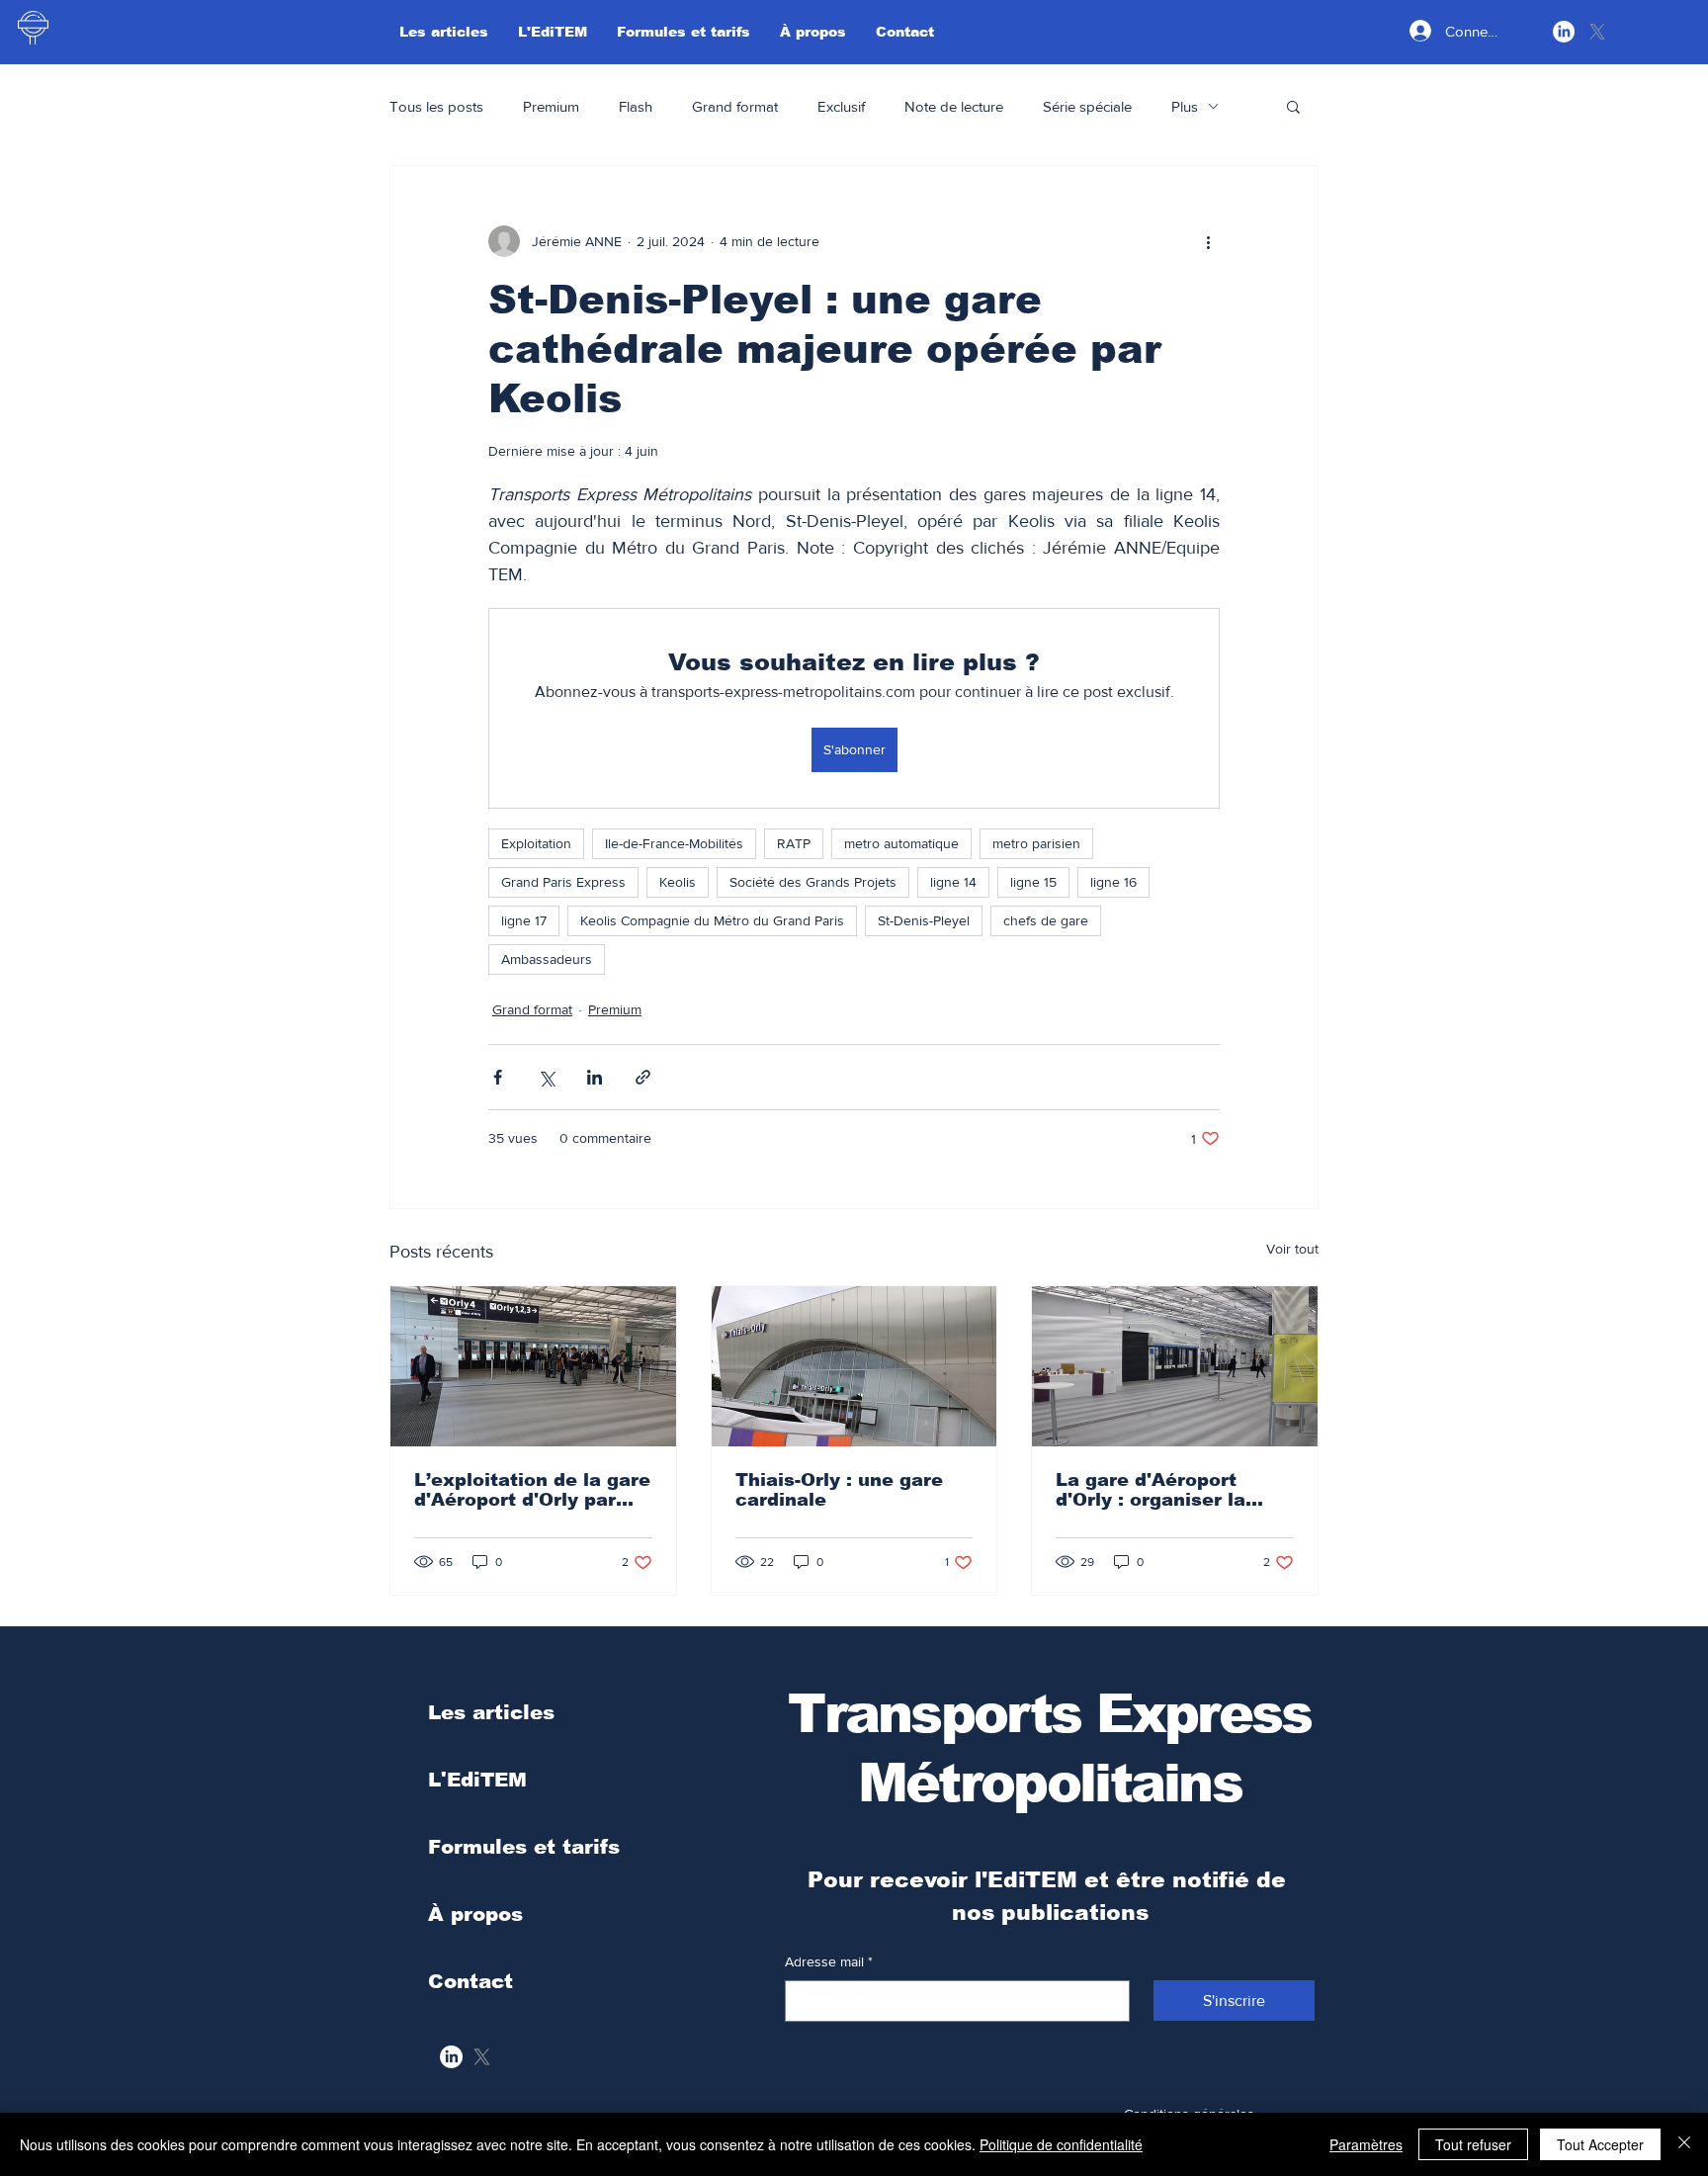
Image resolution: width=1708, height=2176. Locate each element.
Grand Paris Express (563, 882)
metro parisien (1036, 843)
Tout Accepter (1600, 2144)
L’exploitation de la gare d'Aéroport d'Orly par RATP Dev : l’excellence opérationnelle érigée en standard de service (533, 1490)
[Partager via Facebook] (498, 1077)
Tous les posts (436, 106)
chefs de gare (1046, 920)
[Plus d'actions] (1208, 241)
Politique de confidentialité (1061, 2144)
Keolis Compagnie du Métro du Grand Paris (712, 920)
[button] (1293, 106)
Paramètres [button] (1366, 2144)
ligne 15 (1033, 882)
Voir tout (1292, 1249)
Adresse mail (829, 1961)
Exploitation (536, 843)
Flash (636, 106)
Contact (470, 1981)
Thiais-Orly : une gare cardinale (839, 1490)
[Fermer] (1684, 2144)
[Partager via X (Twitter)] (546, 1077)
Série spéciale (1087, 106)
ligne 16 (1113, 882)
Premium (551, 106)
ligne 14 (953, 882)
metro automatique (901, 843)
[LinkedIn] (1564, 32)
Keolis (678, 882)
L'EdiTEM (477, 1780)
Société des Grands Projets (813, 882)
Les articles (491, 1712)
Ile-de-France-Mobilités (674, 843)
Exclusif (841, 106)
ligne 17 (524, 920)
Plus (1185, 106)
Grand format (735, 106)
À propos (475, 1914)
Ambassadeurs (547, 959)
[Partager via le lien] (643, 1077)
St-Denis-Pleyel (924, 920)
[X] (1597, 32)
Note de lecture (954, 106)
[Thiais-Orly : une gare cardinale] (854, 1366)
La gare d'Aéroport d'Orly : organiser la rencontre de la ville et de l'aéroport (1166, 1490)
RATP (794, 843)
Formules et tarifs (524, 1847)
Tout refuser (1473, 2144)
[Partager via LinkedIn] (595, 1077)
